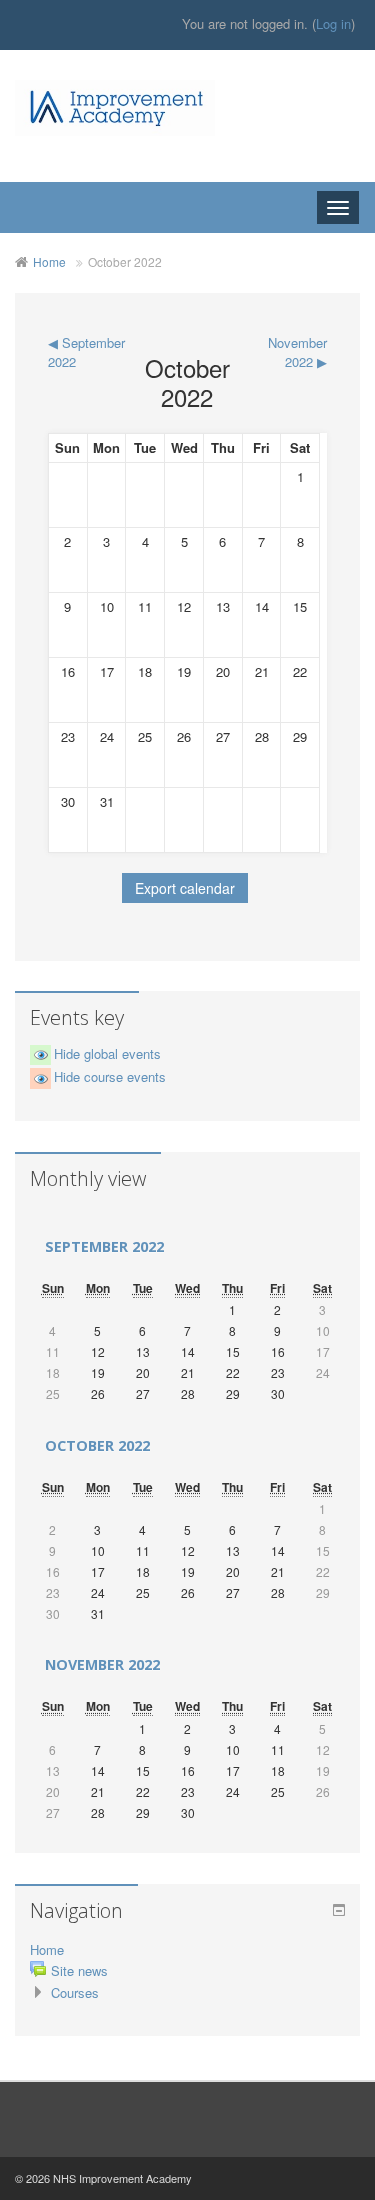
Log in (333, 23)
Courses (75, 1992)
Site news (79, 1970)
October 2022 (125, 261)
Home (49, 261)
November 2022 (102, 1664)
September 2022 (104, 1246)
